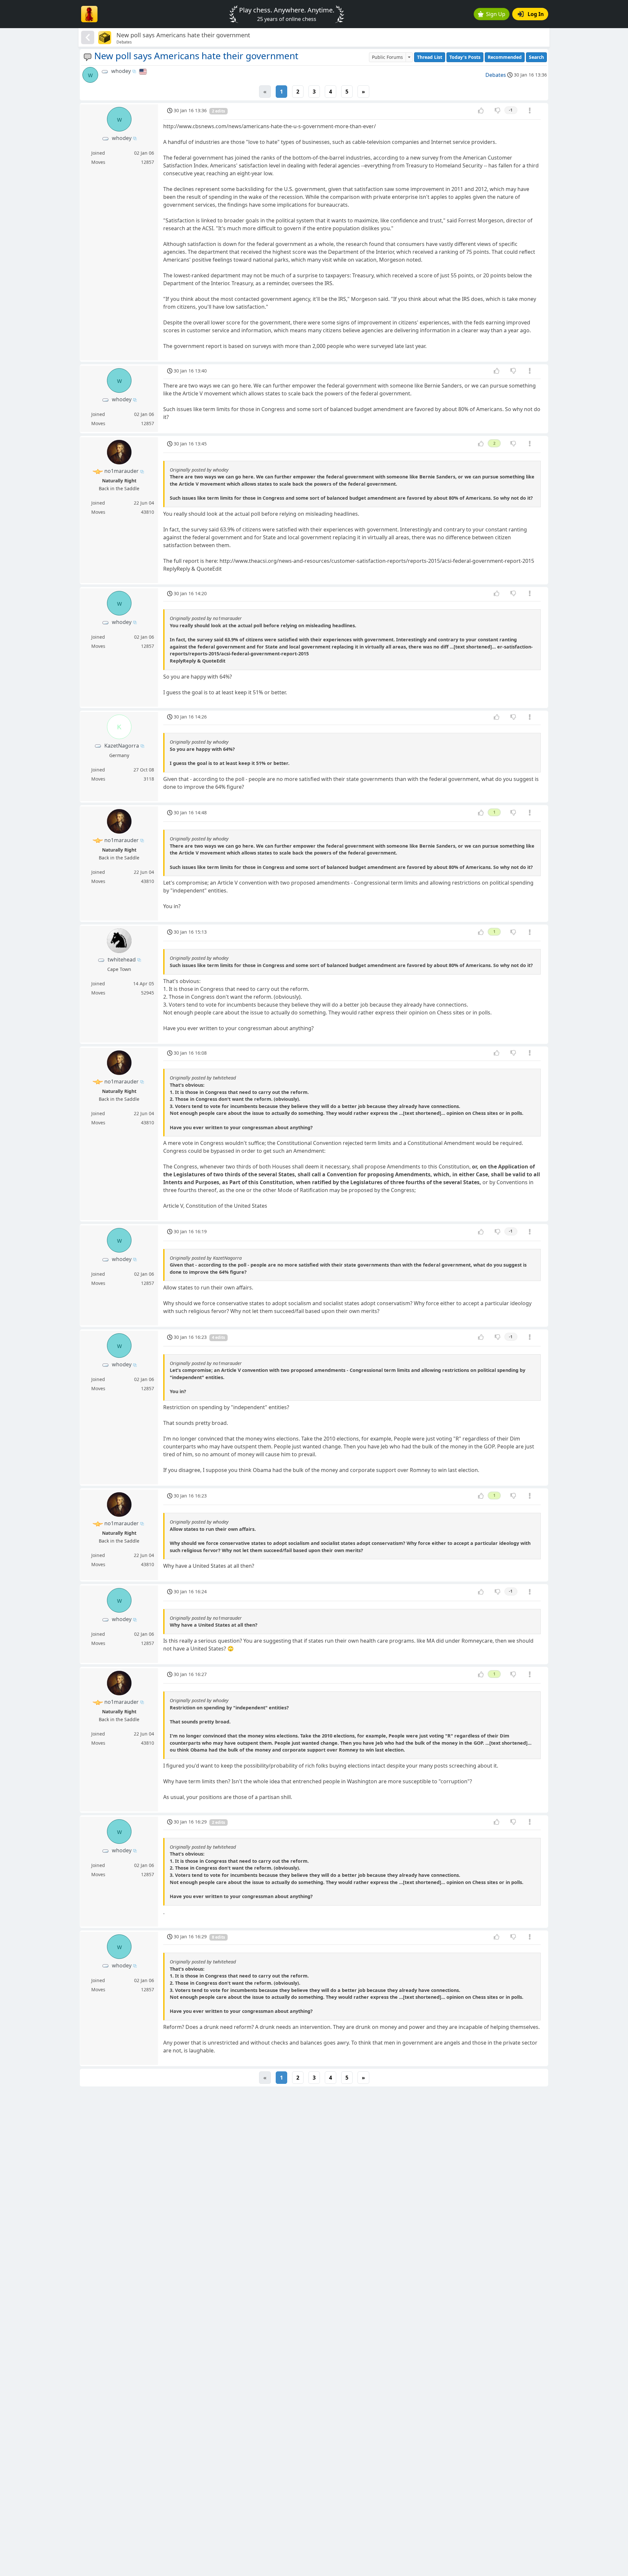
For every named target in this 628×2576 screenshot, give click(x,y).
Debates (496, 75)
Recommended (505, 57)
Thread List (430, 57)
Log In (536, 14)
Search (536, 57)
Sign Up (496, 14)
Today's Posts (465, 57)
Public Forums (387, 57)
